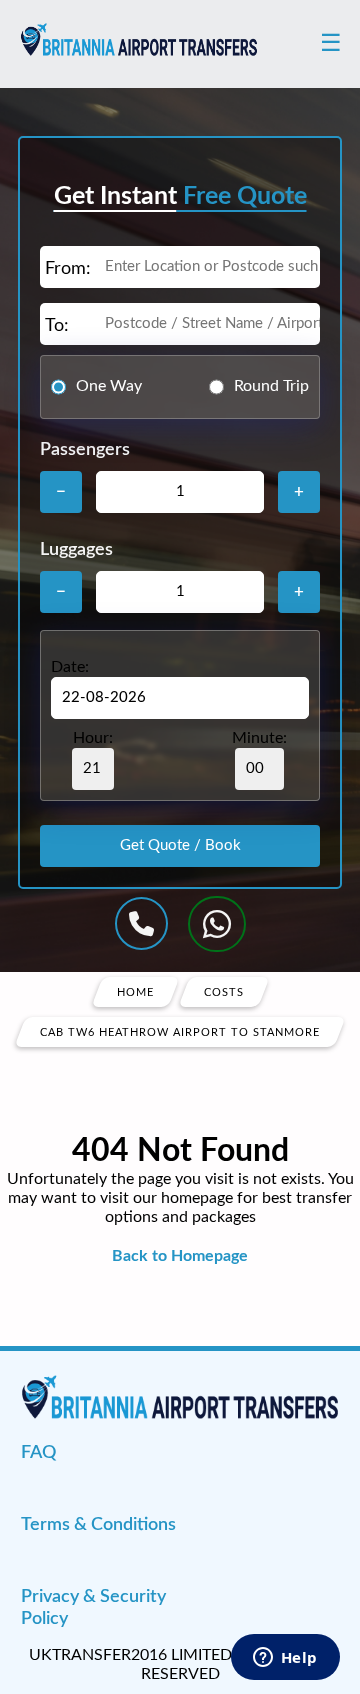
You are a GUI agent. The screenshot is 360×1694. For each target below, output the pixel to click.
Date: (70, 667)
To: (57, 326)
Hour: (93, 738)
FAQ (38, 1453)
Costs (224, 991)
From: (68, 269)
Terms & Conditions (98, 1525)
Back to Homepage (180, 1256)
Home (135, 991)
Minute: (259, 738)
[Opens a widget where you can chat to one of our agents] (285, 1659)
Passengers (85, 450)
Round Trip (271, 386)
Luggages (76, 550)
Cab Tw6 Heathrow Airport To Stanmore (180, 1031)
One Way (109, 386)
